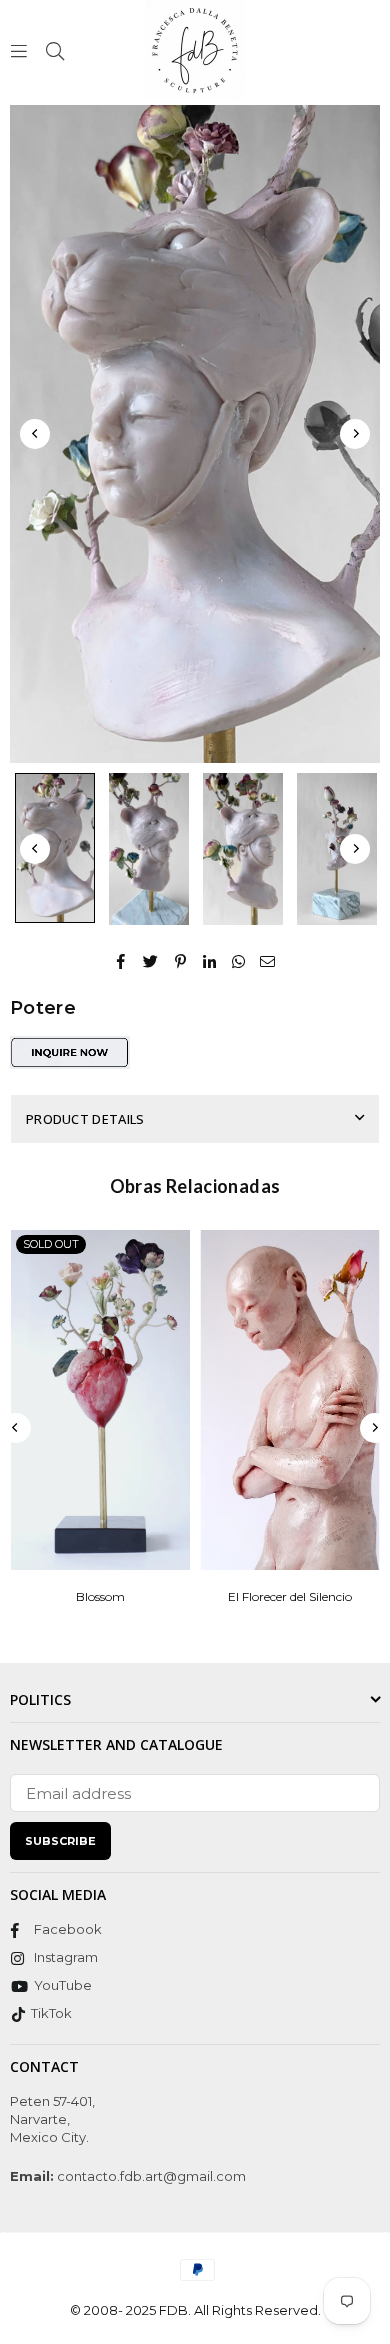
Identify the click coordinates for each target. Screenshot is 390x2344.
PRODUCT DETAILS (85, 1119)
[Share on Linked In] (209, 960)
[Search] (55, 49)
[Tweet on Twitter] (151, 960)
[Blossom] (100, 1399)
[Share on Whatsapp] (238, 960)
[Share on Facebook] (121, 960)
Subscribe (60, 1841)
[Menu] (19, 49)
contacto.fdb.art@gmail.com (150, 2176)
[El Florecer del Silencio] (290, 1399)
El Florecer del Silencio (290, 1596)
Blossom (100, 1596)
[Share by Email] (268, 960)
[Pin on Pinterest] (180, 960)
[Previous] (35, 434)
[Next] (355, 434)
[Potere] (55, 848)
